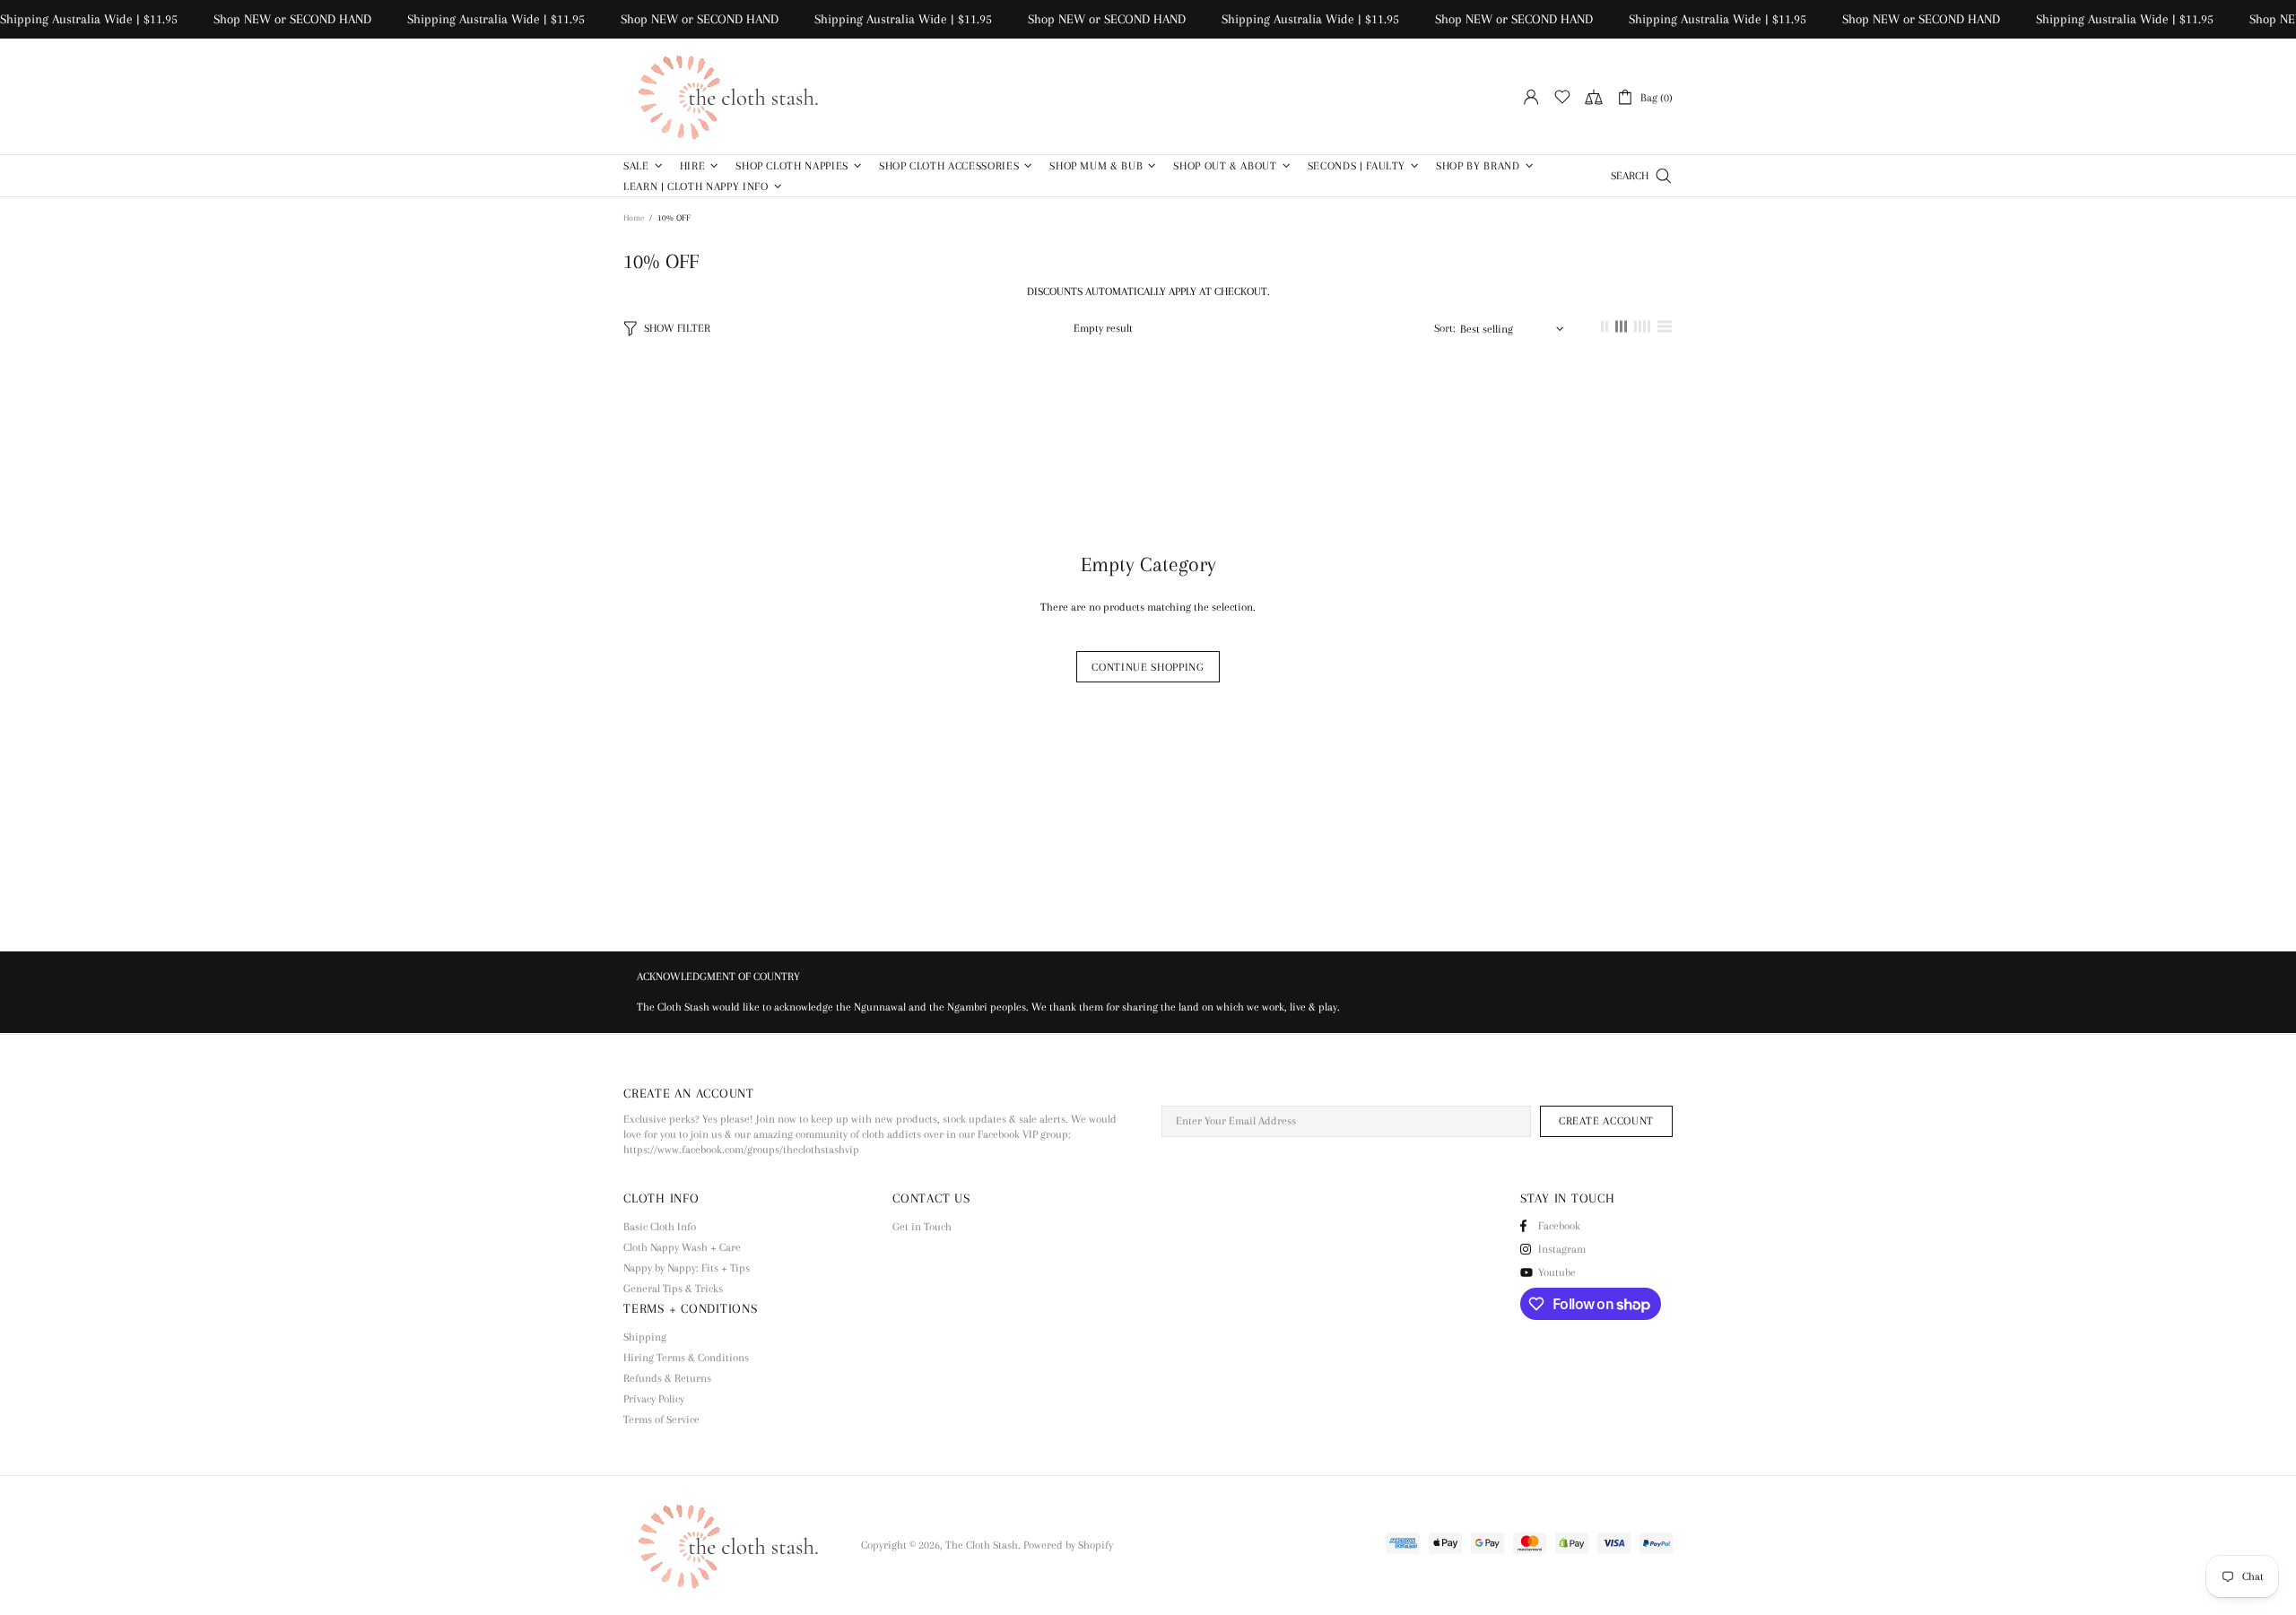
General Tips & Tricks (673, 1289)
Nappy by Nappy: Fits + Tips (687, 1268)
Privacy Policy (654, 1399)
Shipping (645, 1337)
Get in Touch (922, 1227)
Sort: (1445, 328)
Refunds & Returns (667, 1378)
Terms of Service (661, 1420)
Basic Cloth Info (660, 1227)
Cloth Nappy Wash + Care (682, 1247)
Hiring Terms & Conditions (686, 1358)
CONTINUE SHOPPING (1148, 667)
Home (634, 217)
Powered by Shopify (1068, 1545)
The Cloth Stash (735, 96)
